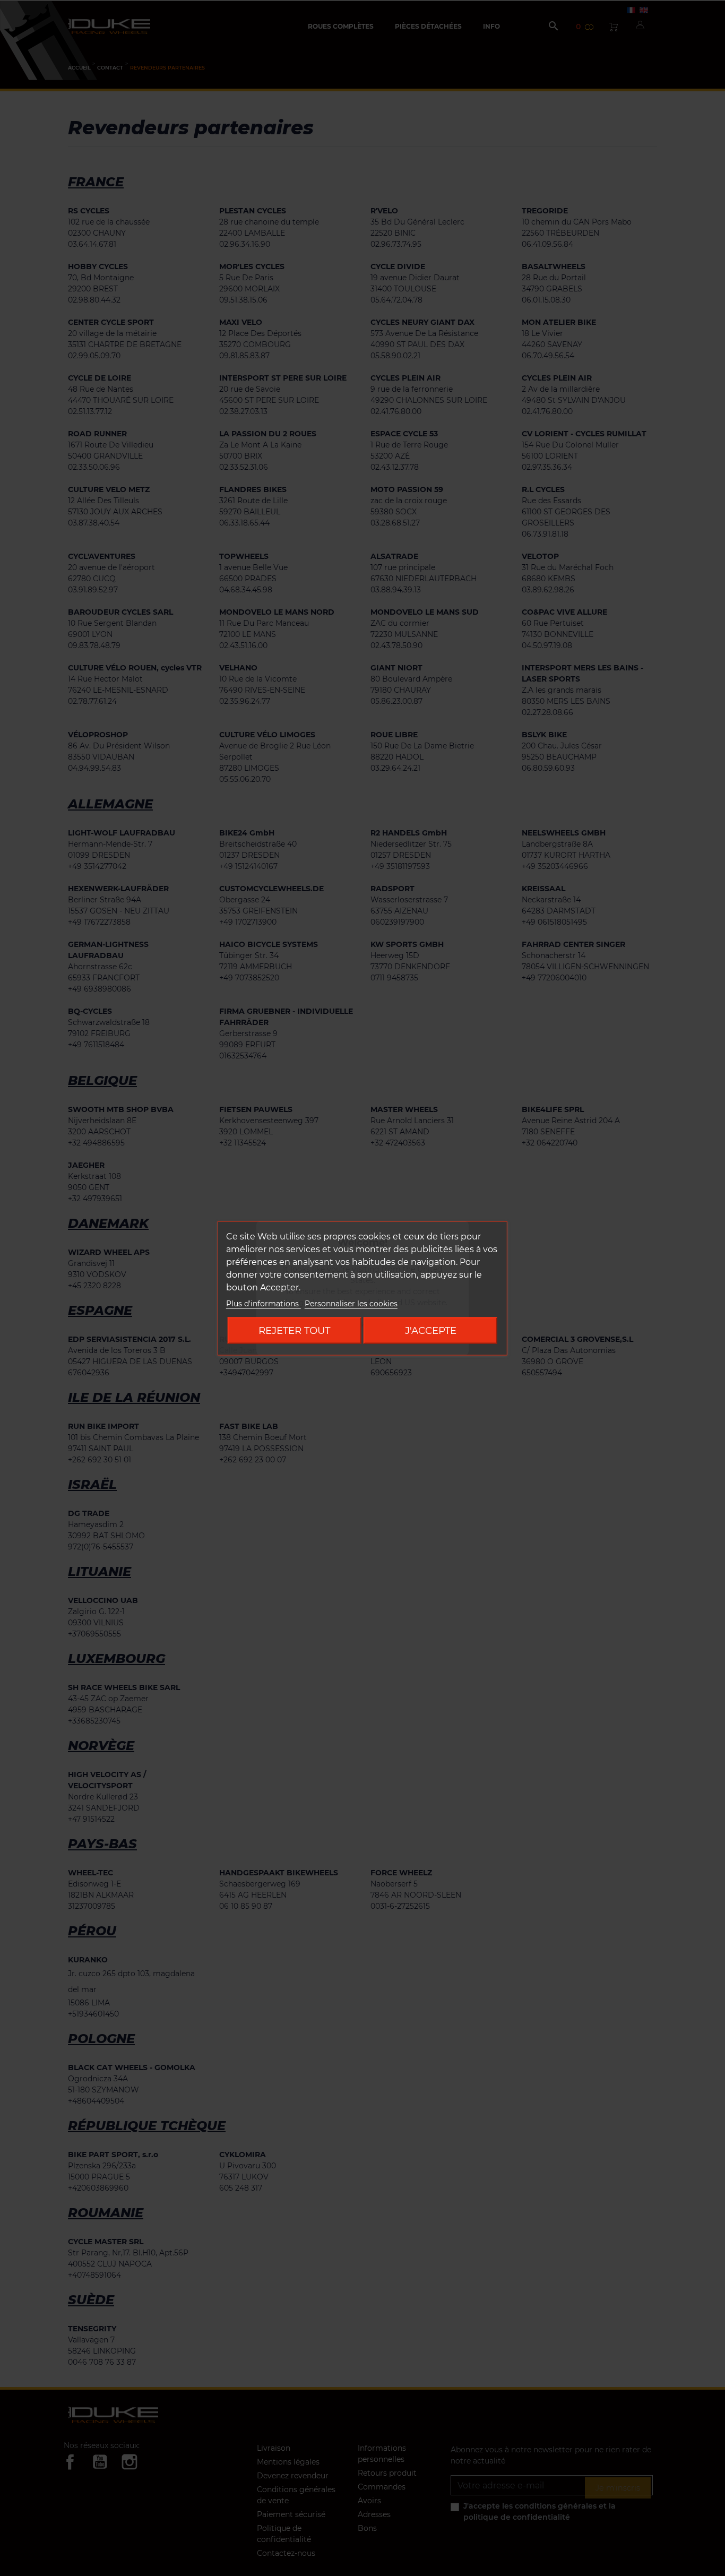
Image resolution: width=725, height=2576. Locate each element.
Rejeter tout (294, 1330)
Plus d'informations (264, 1303)
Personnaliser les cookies (351, 1303)
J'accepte (431, 1330)
